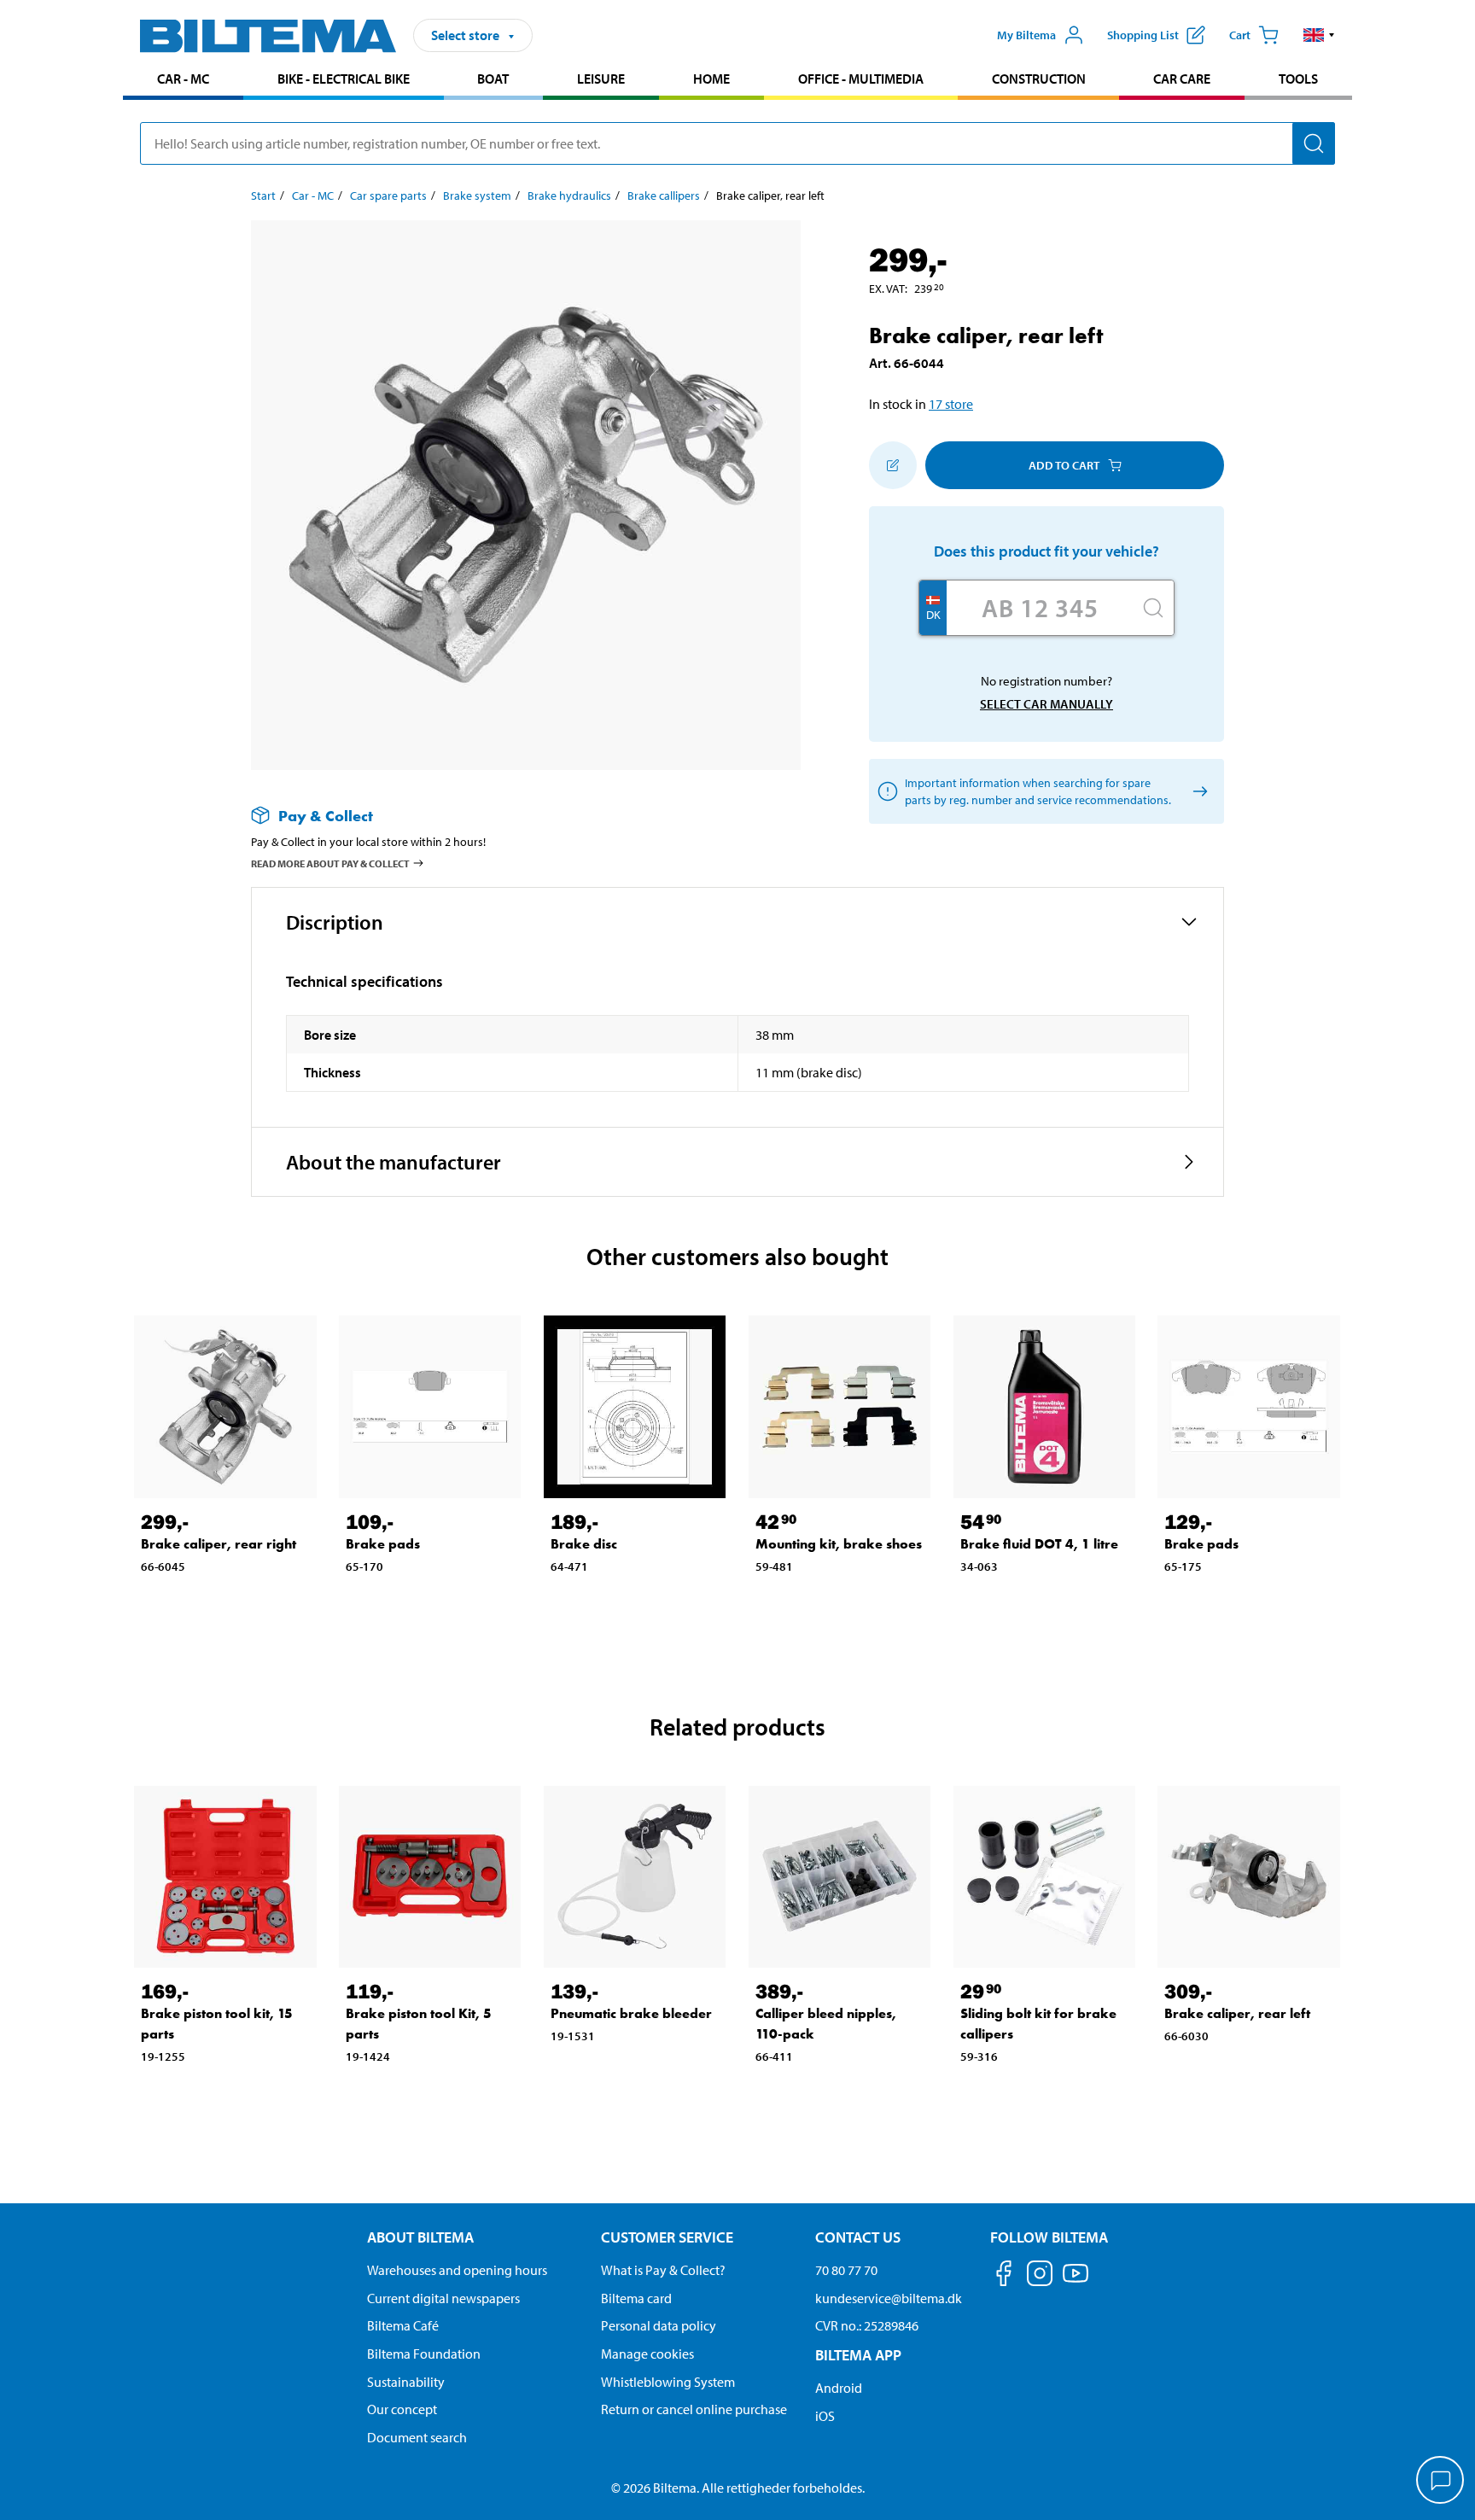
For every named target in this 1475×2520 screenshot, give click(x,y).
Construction (1039, 79)
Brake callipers (664, 195)
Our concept (402, 2409)
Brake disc (584, 1544)
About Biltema (420, 2237)
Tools (1298, 79)
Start (263, 195)
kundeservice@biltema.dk (889, 2298)
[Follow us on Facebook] (1004, 2276)
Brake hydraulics (569, 195)
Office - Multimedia (861, 79)
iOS (825, 2416)
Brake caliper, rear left (1237, 2013)
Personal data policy (659, 2325)
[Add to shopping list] (893, 465)
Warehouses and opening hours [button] (457, 2270)
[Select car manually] (1197, 792)
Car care (1182, 79)
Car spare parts (388, 195)
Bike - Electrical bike (344, 79)
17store (951, 404)
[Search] (1314, 143)
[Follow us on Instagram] (1040, 2276)
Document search (417, 2437)
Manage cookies (647, 2354)
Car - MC (183, 79)
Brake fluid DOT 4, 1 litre (1039, 1544)
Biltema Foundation (424, 2354)
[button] (1319, 35)
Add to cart (1064, 465)
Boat (493, 79)
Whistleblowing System (668, 2382)
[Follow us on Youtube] (1076, 2281)
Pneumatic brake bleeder (631, 2013)
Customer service (667, 2237)
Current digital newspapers (443, 2298)
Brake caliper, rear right (219, 1544)
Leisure (601, 79)
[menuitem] (183, 81)
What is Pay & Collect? (663, 2270)
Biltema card (636, 2298)
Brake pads (383, 1544)
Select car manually (1046, 704)
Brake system (477, 195)
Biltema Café (403, 2325)
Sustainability (406, 2382)
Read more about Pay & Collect (330, 863)
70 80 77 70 (846, 2270)
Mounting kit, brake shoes (839, 1544)
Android (839, 2388)
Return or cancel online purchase (694, 2409)
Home (711, 79)
